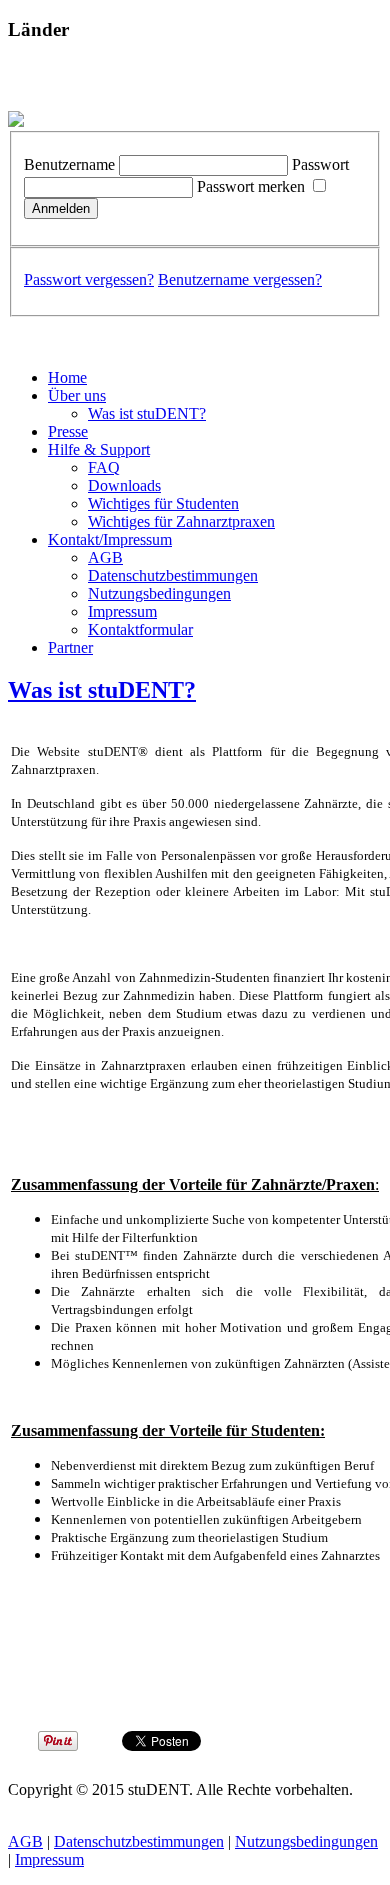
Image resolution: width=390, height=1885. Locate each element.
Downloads (124, 485)
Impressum (122, 611)
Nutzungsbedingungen (159, 593)
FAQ (104, 467)
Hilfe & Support (99, 449)
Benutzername (69, 164)
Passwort (320, 164)
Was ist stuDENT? (147, 413)
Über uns (77, 395)
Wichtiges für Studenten (163, 503)
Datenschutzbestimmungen (173, 575)
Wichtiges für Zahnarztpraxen (181, 521)
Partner (70, 647)
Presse (68, 431)
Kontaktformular (140, 629)
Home (67, 377)
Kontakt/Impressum (110, 539)
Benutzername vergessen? (240, 279)
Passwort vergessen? (89, 279)
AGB (105, 557)
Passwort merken (251, 186)
